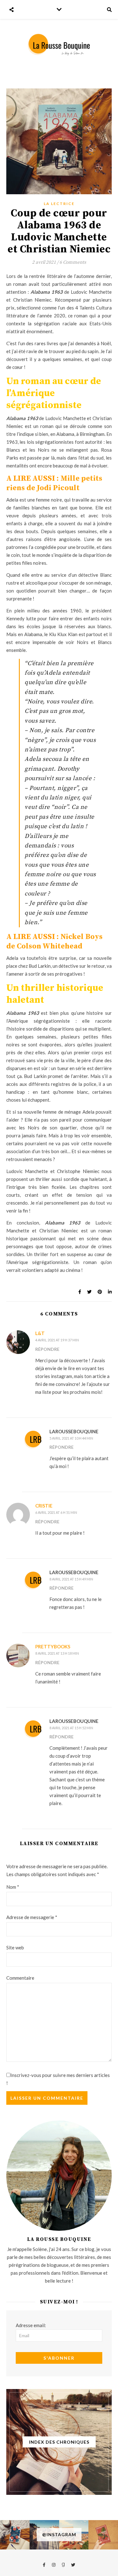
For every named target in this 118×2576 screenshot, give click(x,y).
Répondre (47, 1349)
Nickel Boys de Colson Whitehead (54, 942)
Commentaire (20, 1978)
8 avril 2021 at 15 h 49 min (71, 1579)
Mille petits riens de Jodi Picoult (54, 483)
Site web (15, 1947)
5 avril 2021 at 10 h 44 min (71, 1438)
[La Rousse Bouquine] (59, 44)
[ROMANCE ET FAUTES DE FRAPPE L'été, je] (15, 2535)
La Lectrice (59, 204)
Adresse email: (31, 2325)
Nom (13, 1887)
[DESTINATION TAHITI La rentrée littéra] (103, 2535)
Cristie (44, 1506)
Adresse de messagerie (32, 1917)
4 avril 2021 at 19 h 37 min (57, 1340)
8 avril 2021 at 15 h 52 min (71, 1728)
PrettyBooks (53, 1646)
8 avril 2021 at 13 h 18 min (57, 1653)
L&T (40, 1333)
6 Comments (73, 262)
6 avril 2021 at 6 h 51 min (56, 1512)
